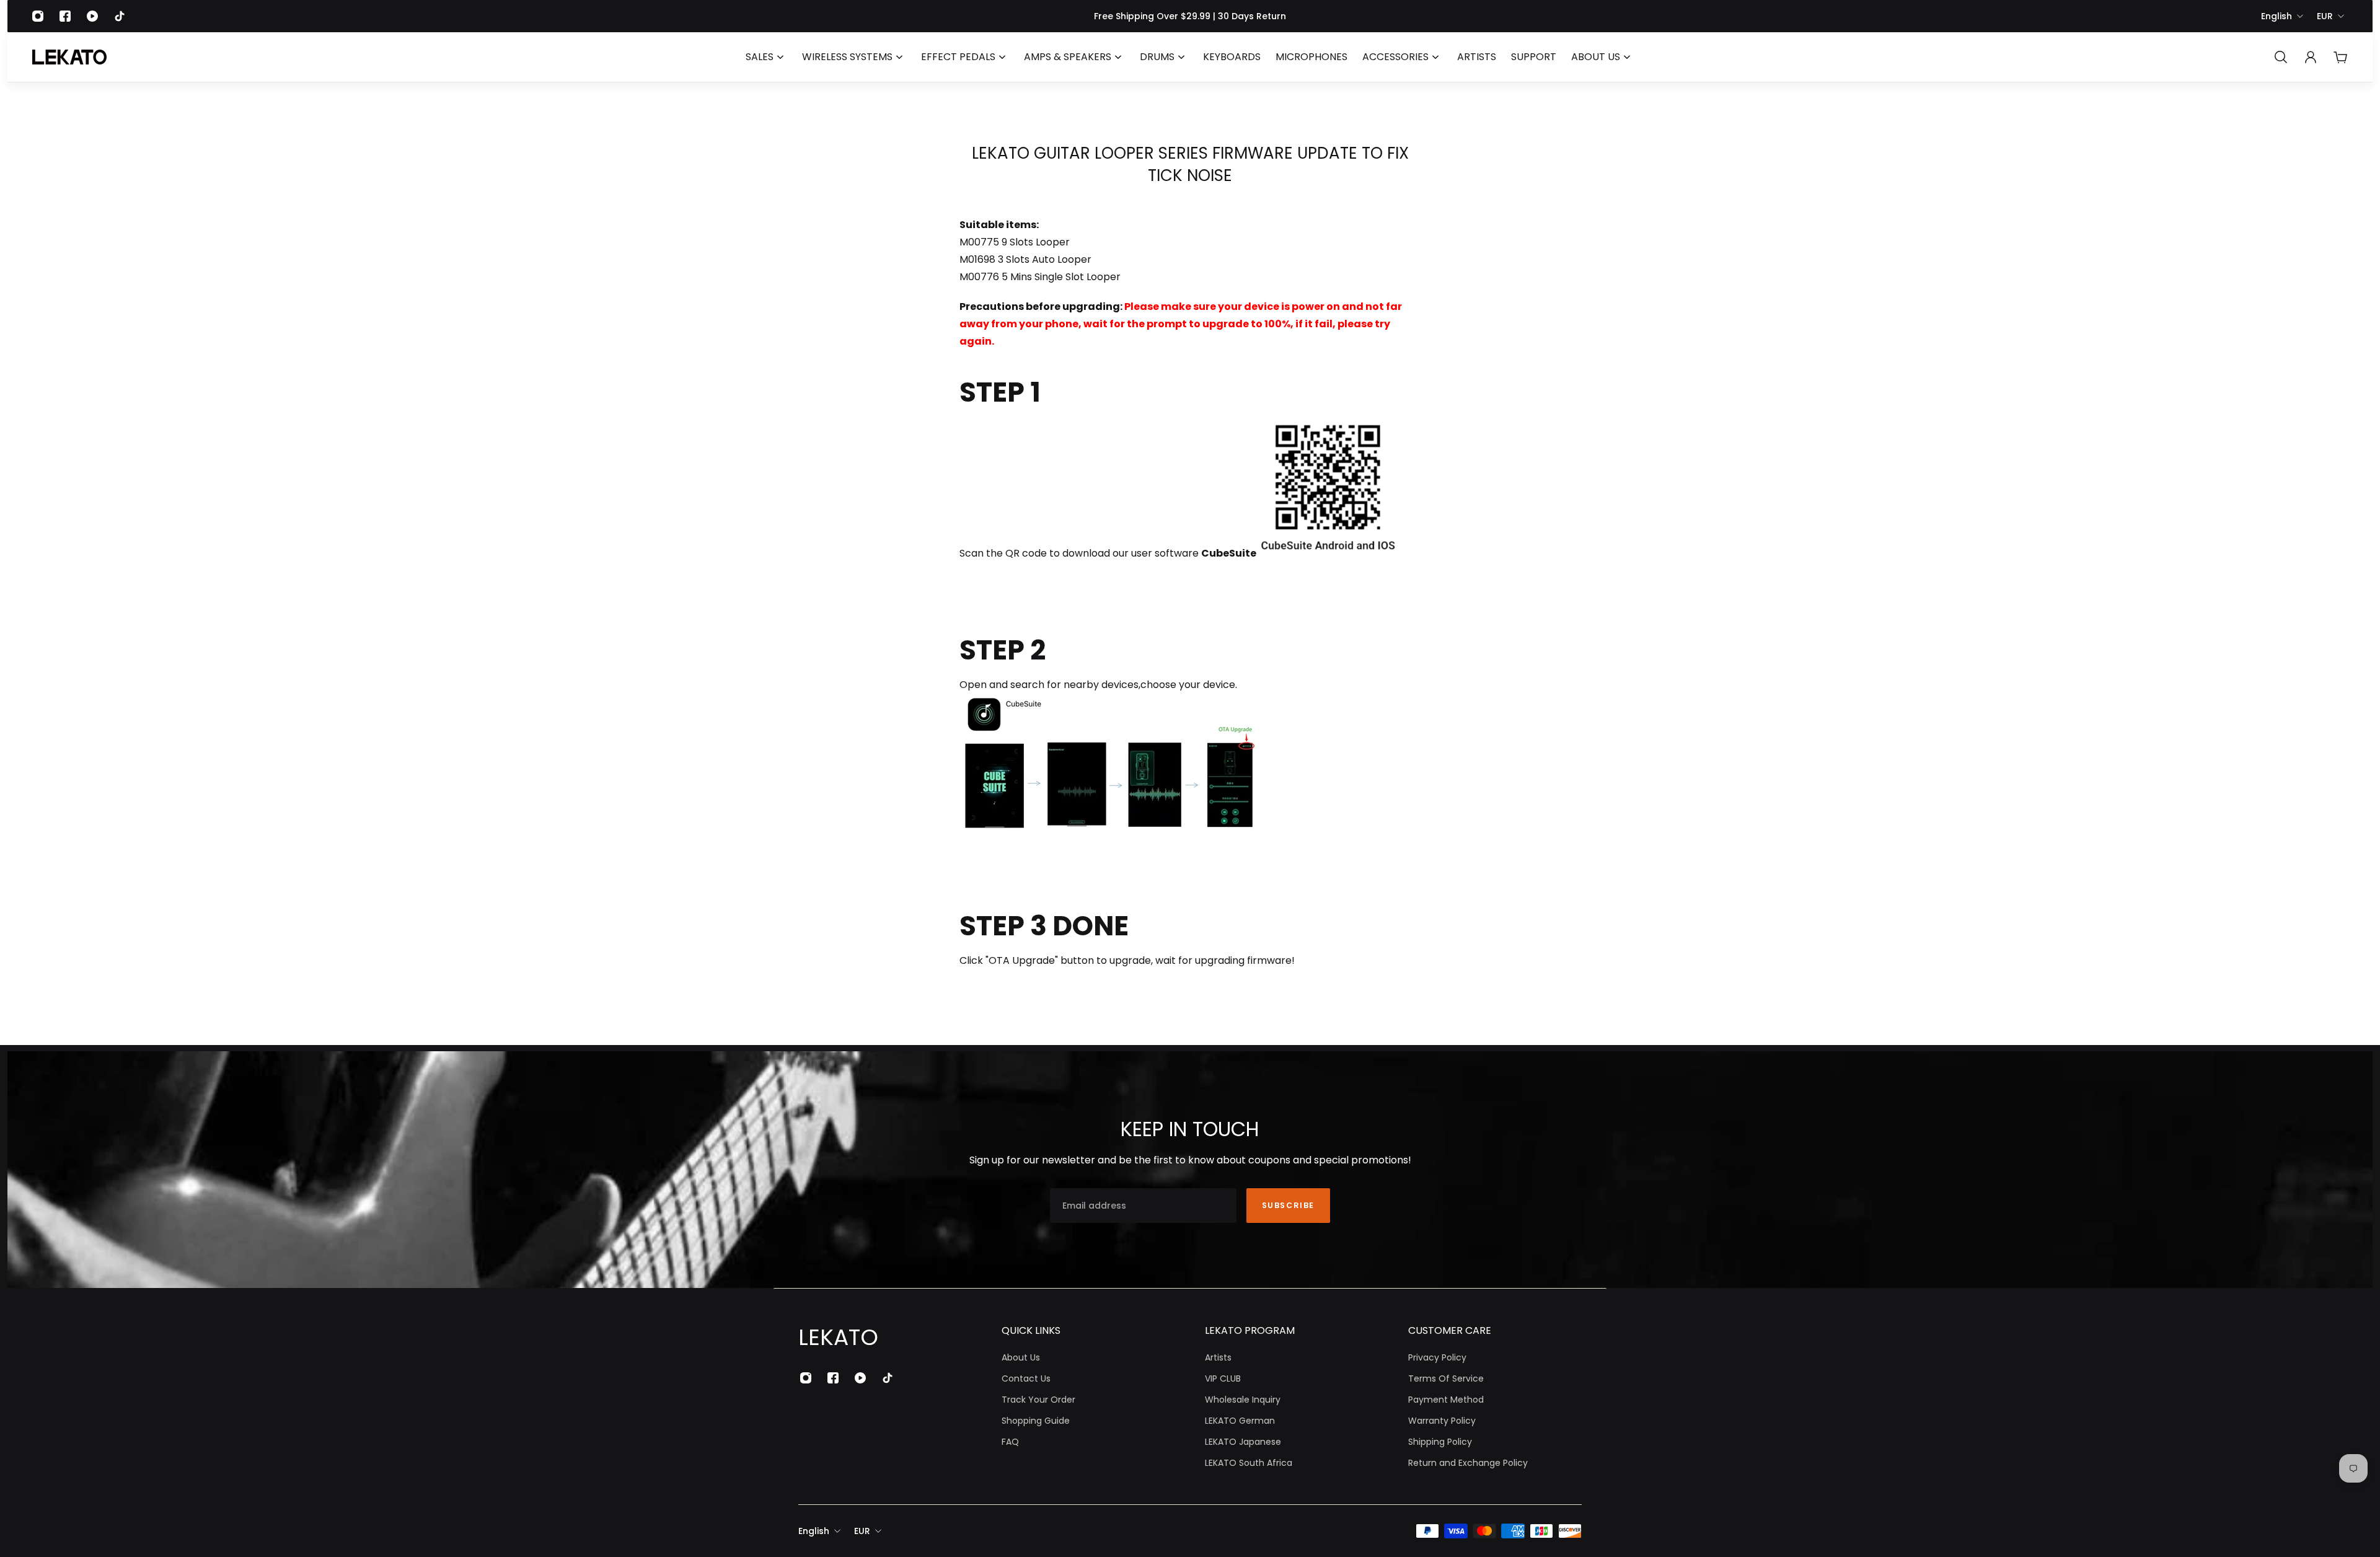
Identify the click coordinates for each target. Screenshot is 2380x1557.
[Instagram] (38, 16)
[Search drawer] (2281, 57)
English (2276, 16)
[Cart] (2340, 57)
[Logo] (69, 57)
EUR (2325, 16)
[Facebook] (65, 16)
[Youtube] (92, 16)
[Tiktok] (120, 16)
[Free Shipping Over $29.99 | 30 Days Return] (1190, 16)
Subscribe (1288, 1205)
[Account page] (2311, 57)
